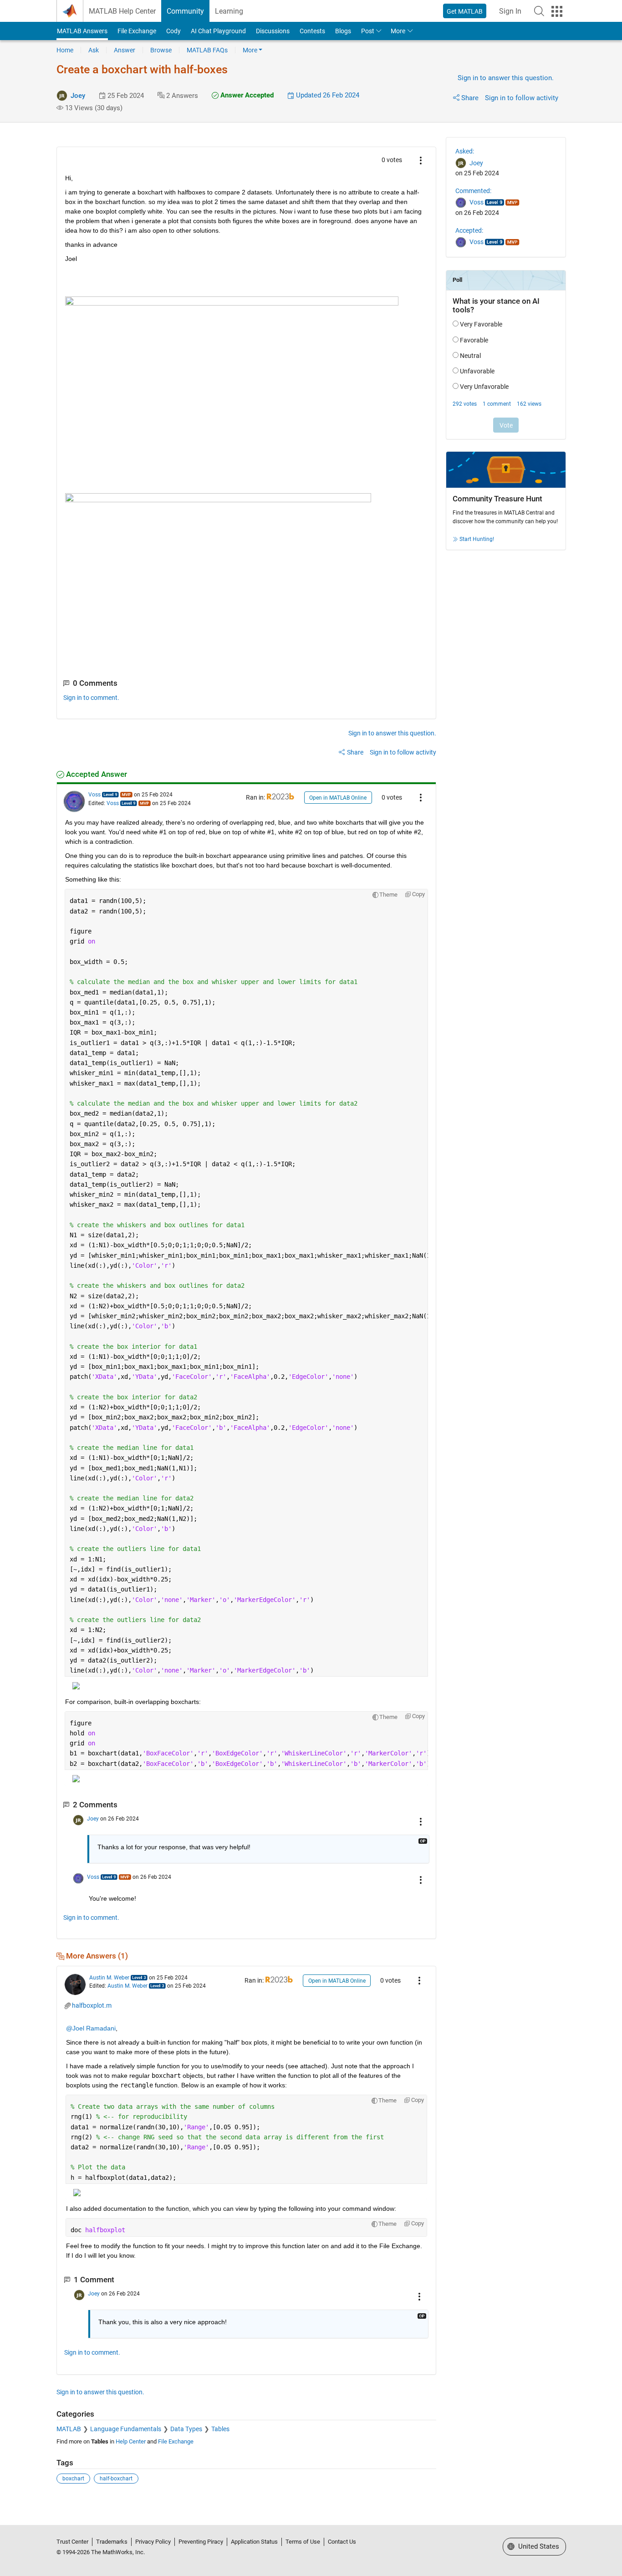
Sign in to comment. (91, 698)
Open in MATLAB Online (338, 798)
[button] (539, 11)
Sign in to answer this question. (506, 78)
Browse (161, 50)
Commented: (473, 191)
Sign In (510, 11)
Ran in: (256, 797)
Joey (78, 96)
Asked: (465, 151)
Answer (125, 50)
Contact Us (342, 2542)
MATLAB (69, 2429)
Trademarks (112, 2542)
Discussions (273, 31)
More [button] (398, 31)
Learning (229, 11)
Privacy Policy (153, 2542)
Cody (173, 31)
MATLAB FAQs (207, 50)
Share (470, 98)
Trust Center (72, 2542)
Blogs (343, 31)
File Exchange (137, 31)
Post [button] (368, 31)
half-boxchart (116, 2479)
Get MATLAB (465, 11)
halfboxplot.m (92, 2005)
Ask (94, 50)
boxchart (73, 2479)
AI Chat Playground (218, 31)
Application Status (254, 2542)
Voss (94, 795)
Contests (312, 31)
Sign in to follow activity (522, 98)
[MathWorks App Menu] (557, 11)
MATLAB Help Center (122, 11)
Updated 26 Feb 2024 (327, 95)
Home (65, 50)
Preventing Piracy (201, 2542)
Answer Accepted (246, 95)
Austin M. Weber (109, 1978)
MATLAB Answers (82, 31)
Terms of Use (303, 2542)
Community (185, 11)
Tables (220, 2429)
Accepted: (469, 230)
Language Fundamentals (126, 2429)
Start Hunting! (477, 539)
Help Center (131, 2441)
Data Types (186, 2429)
